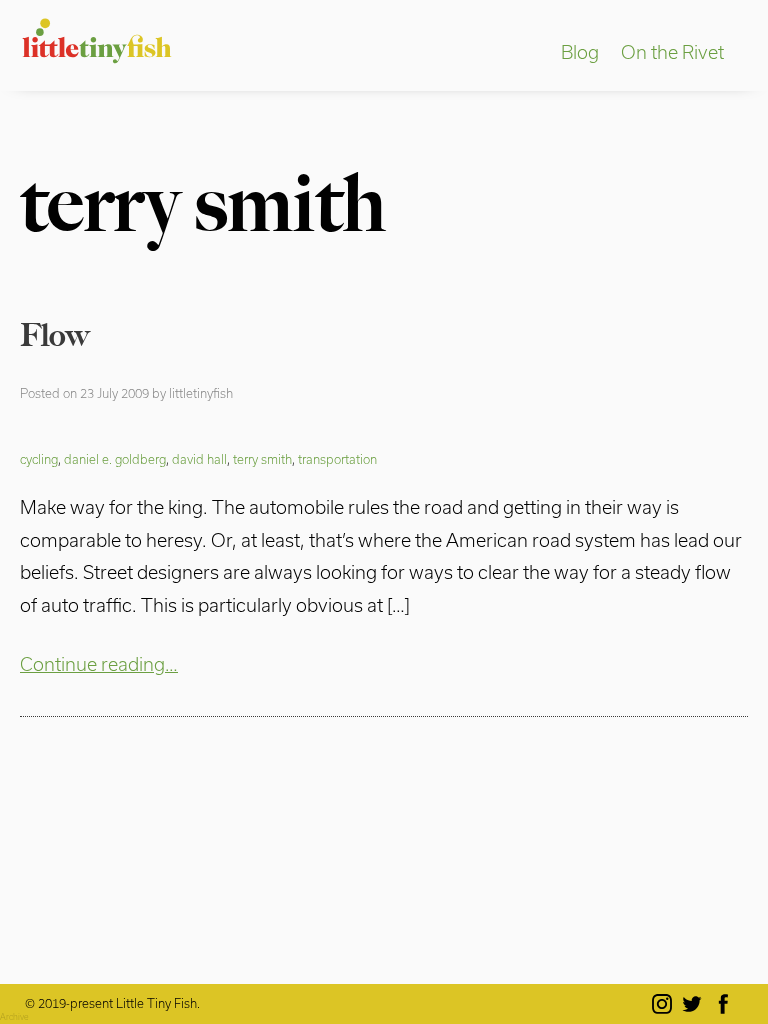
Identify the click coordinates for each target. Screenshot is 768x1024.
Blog (580, 52)
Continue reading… (99, 664)
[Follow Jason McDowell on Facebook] (726, 1004)
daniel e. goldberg (115, 459)
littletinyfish (201, 393)
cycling (39, 459)
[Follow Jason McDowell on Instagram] (665, 1004)
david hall (199, 459)
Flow (54, 335)
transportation (337, 459)
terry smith (262, 459)
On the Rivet (672, 52)
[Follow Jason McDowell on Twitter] (695, 1004)
